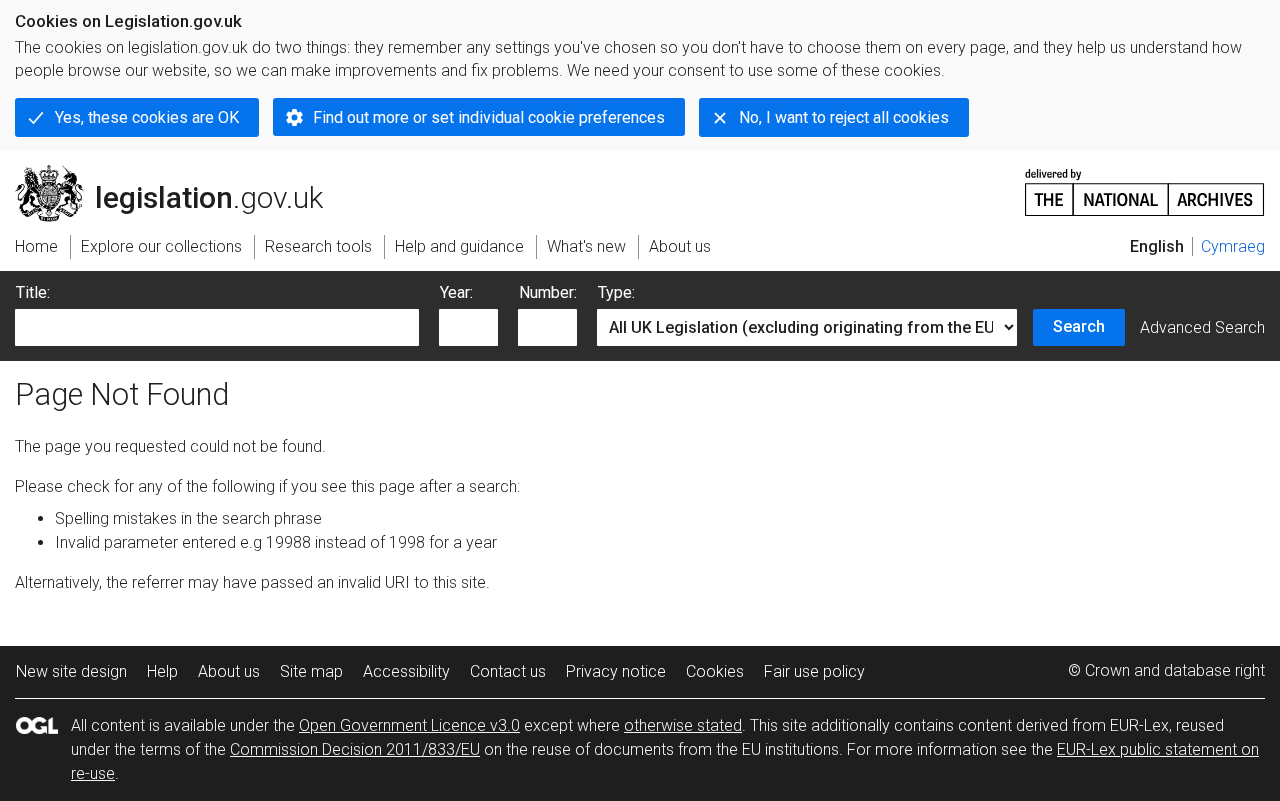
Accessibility (406, 671)
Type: (616, 292)
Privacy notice (616, 671)
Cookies (715, 671)
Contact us (508, 671)
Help (162, 671)
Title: (33, 292)
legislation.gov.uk (180, 173)
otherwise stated (683, 725)
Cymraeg (1233, 246)
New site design (71, 671)
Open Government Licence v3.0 (409, 725)
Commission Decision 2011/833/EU (355, 749)
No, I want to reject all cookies (844, 117)
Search (1079, 326)
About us (229, 671)
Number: (548, 292)
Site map (311, 671)
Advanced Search (1202, 327)
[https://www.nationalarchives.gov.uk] (1145, 184)
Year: (456, 292)
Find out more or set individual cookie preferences (489, 117)
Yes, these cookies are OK (147, 117)
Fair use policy (814, 671)
